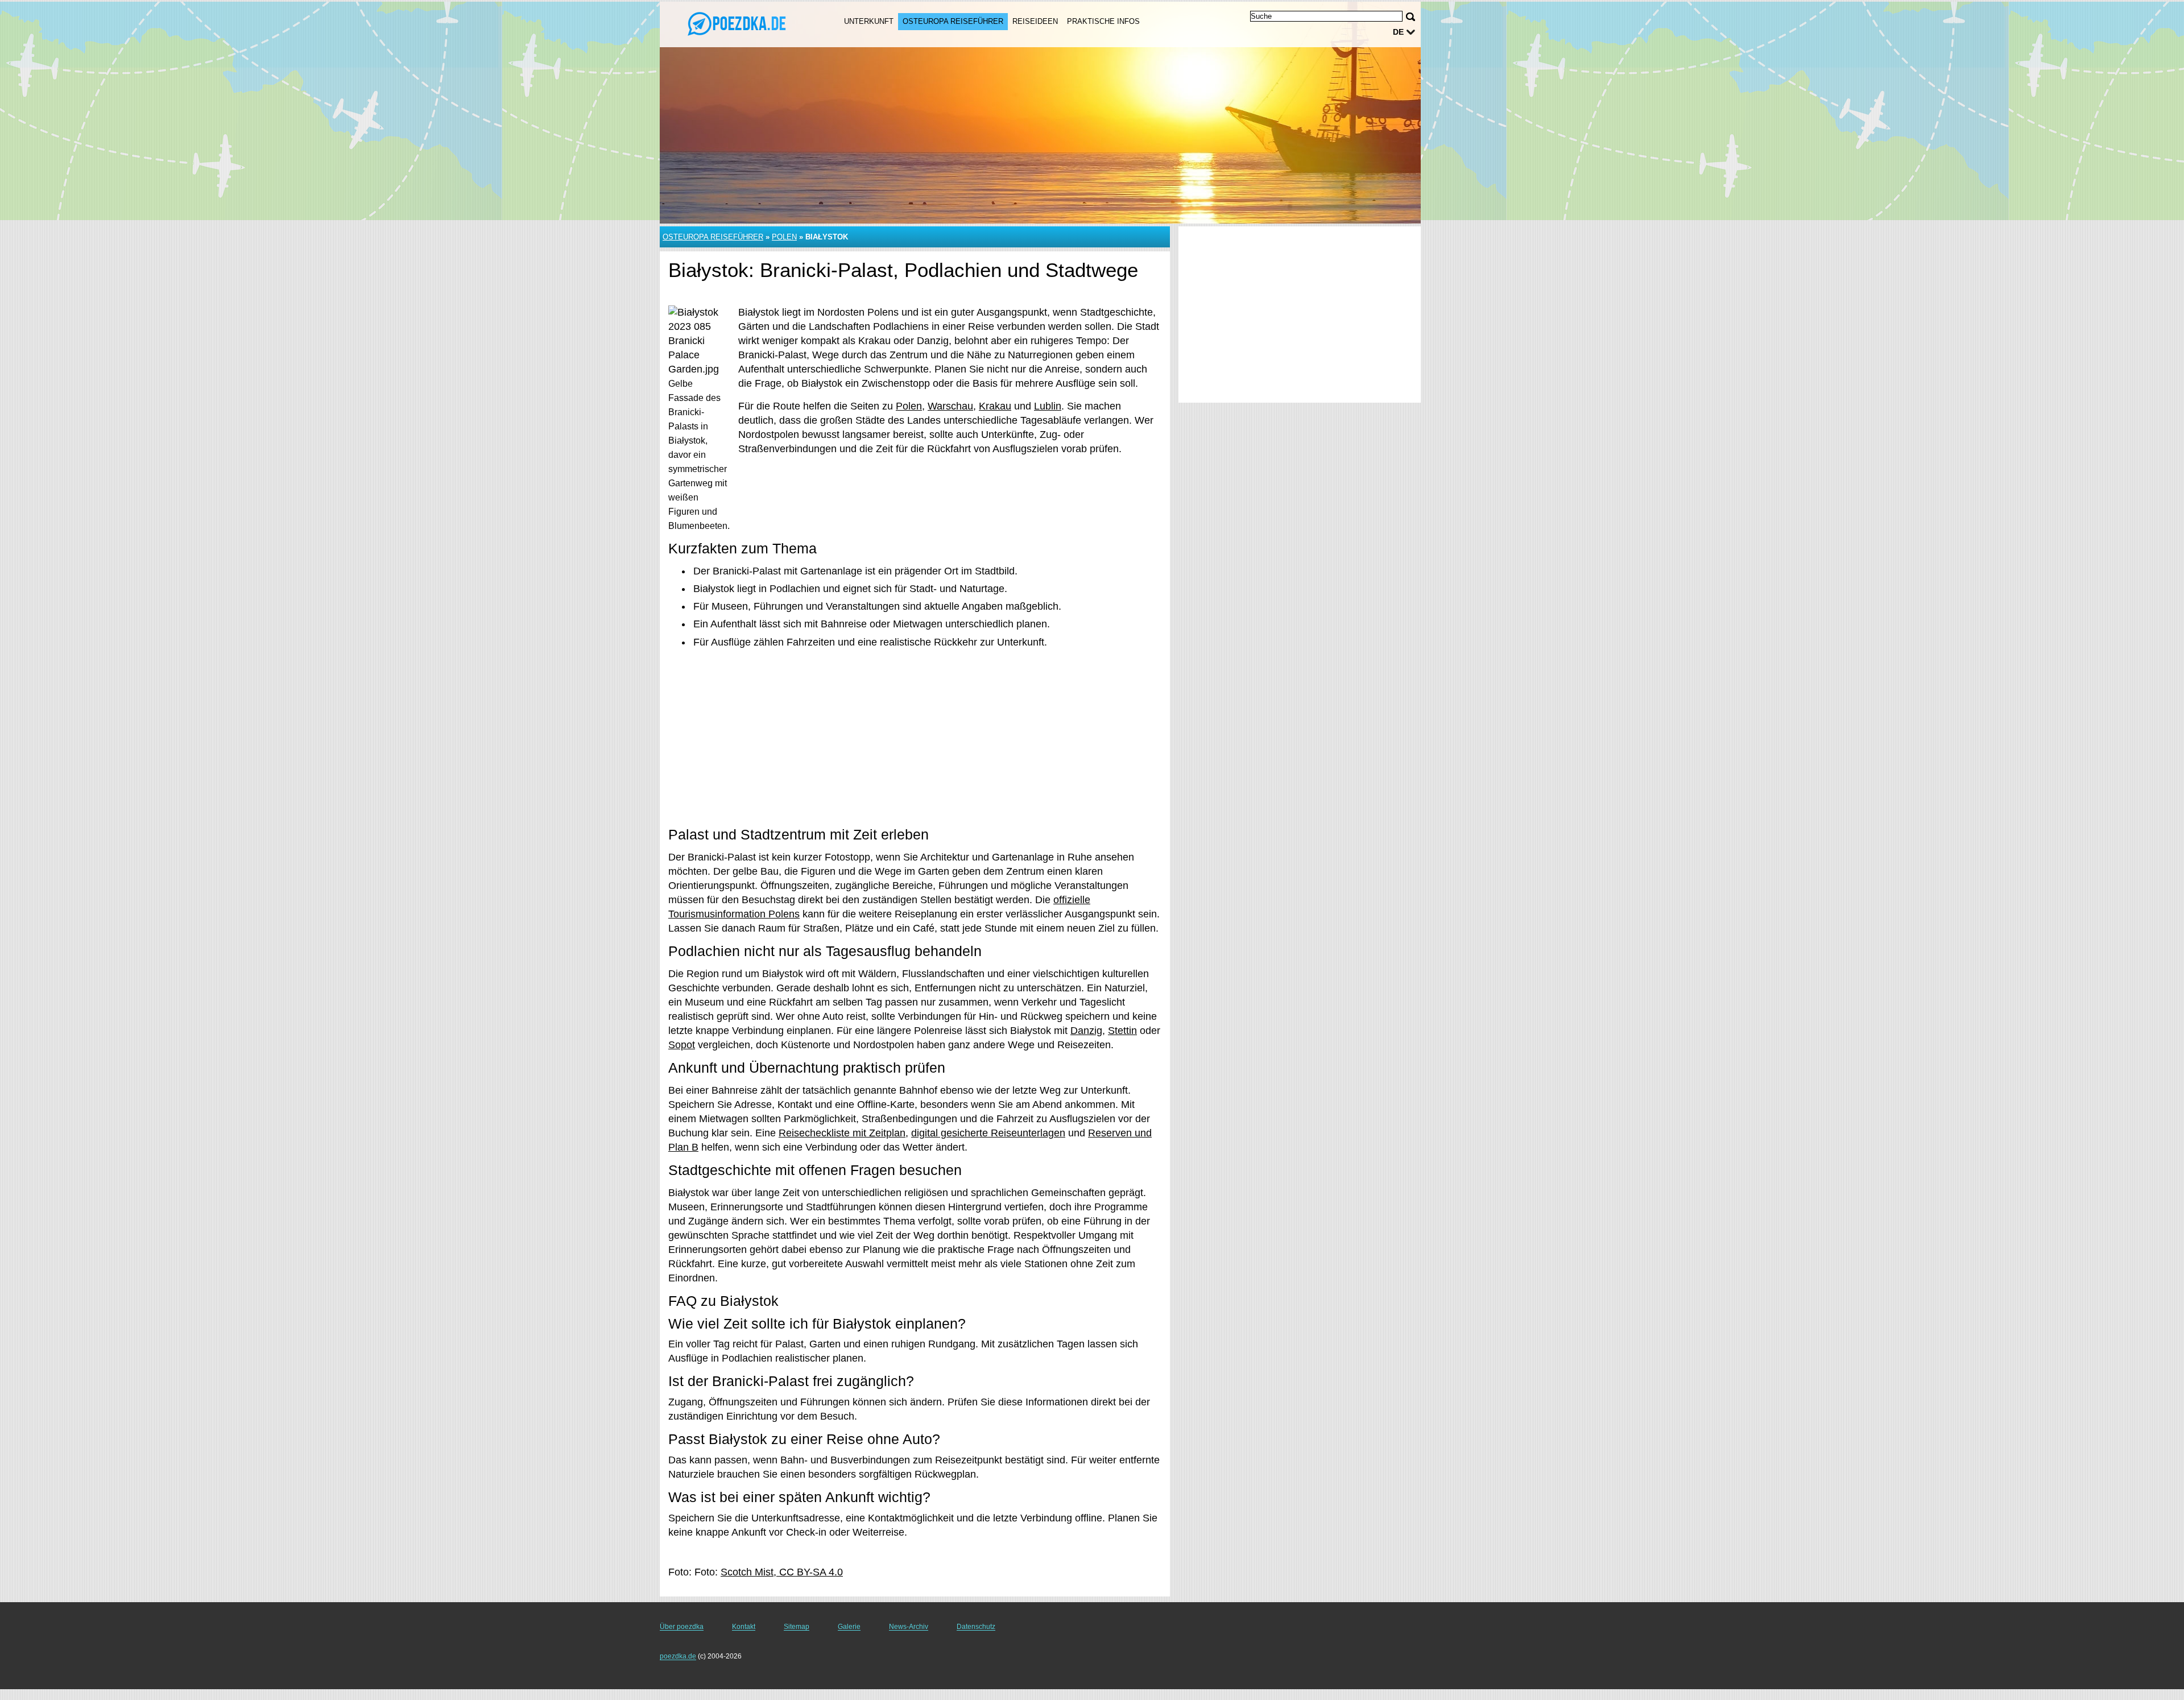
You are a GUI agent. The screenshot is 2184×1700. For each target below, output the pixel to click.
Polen (784, 237)
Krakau (995, 406)
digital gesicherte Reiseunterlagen (988, 1133)
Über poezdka (682, 1627)
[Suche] (1410, 17)
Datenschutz (976, 1627)
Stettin (1122, 1031)
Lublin (1048, 406)
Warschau (950, 406)
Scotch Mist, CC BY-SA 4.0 (782, 1572)
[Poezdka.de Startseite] (738, 23)
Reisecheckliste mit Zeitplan (842, 1133)
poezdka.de (678, 1656)
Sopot (682, 1045)
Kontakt (744, 1627)
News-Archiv (909, 1627)
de (1398, 32)
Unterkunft (869, 21)
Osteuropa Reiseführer (953, 21)
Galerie (849, 1627)
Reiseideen (1035, 21)
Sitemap (797, 1627)
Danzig (1086, 1031)
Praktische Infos (1103, 21)
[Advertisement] (915, 738)
